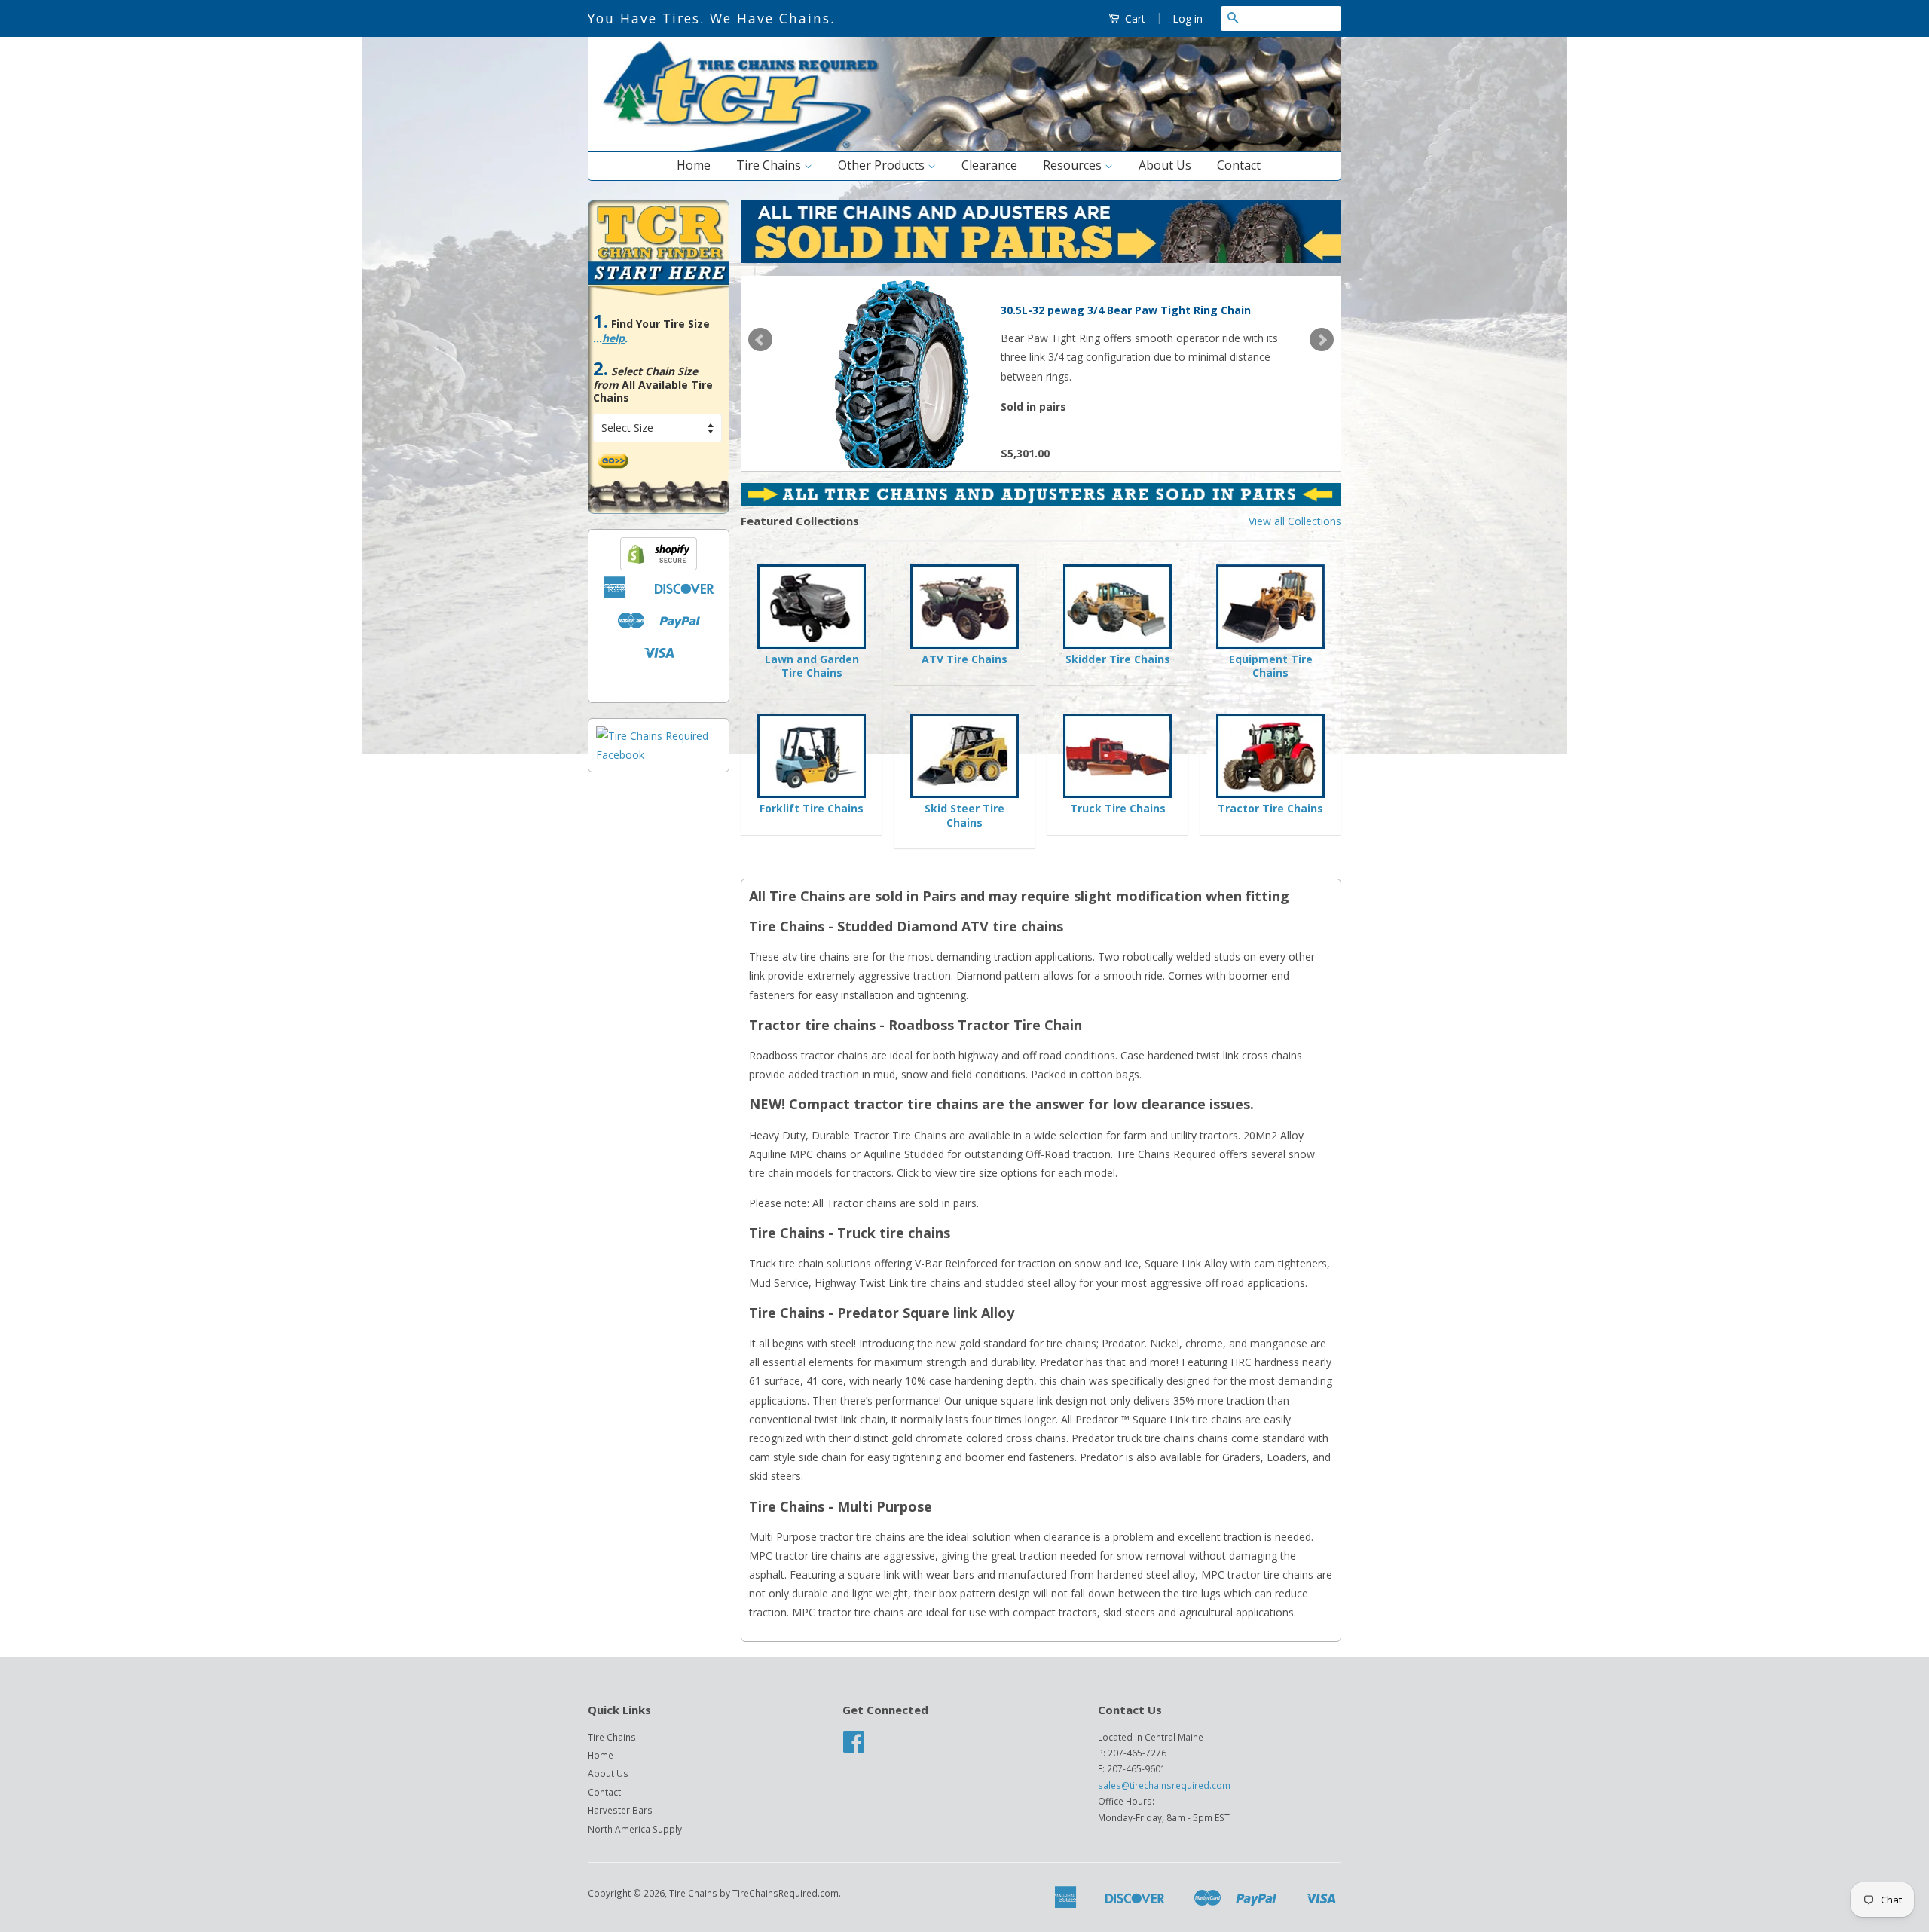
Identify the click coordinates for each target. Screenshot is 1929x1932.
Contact (1239, 165)
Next (1322, 340)
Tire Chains (770, 165)
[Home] (964, 148)
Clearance (989, 165)
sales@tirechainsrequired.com (1164, 1785)
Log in (1188, 18)
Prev (760, 340)
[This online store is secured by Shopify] (659, 566)
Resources (1074, 165)
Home (694, 165)
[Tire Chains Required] (659, 755)
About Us (1165, 165)
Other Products (883, 165)
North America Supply (635, 1829)
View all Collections (1295, 521)
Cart (1134, 18)
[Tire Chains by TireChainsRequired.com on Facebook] (854, 1747)
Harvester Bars (620, 1810)
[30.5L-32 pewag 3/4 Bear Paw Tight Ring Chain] (897, 371)
